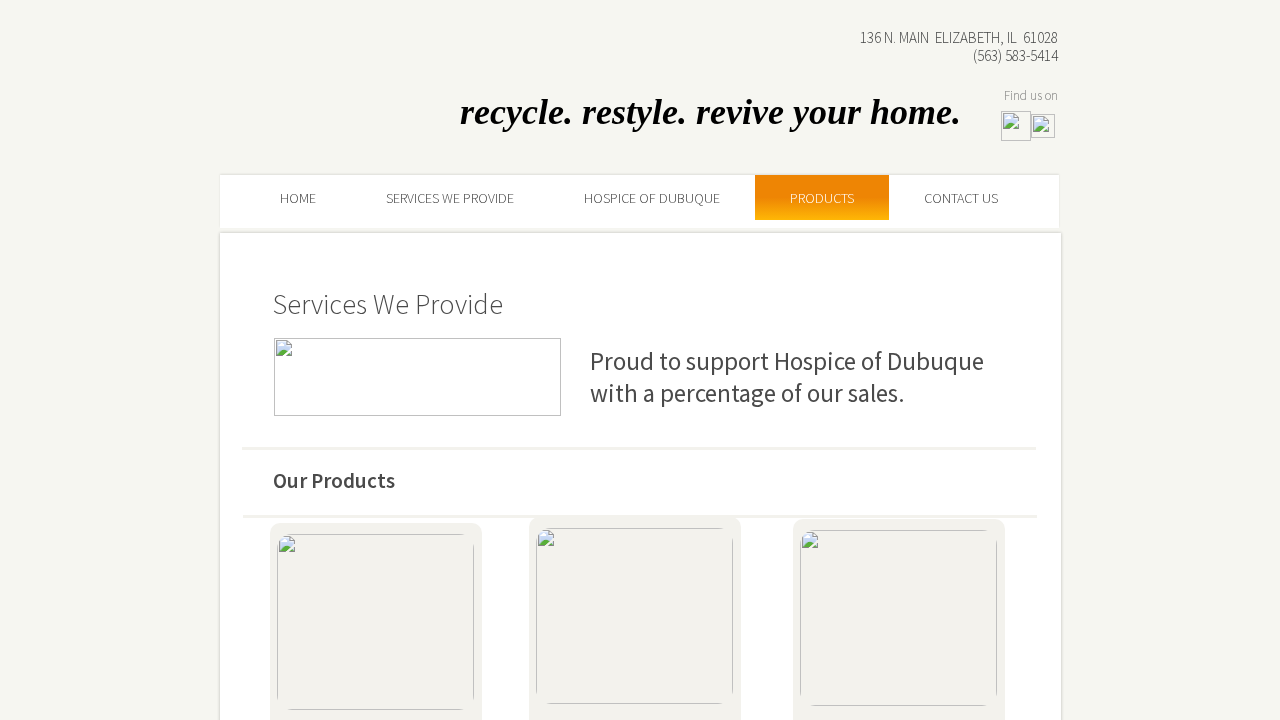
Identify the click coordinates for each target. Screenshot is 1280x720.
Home (298, 198)
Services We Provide (450, 198)
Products (822, 198)
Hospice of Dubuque (652, 198)
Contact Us (961, 198)
